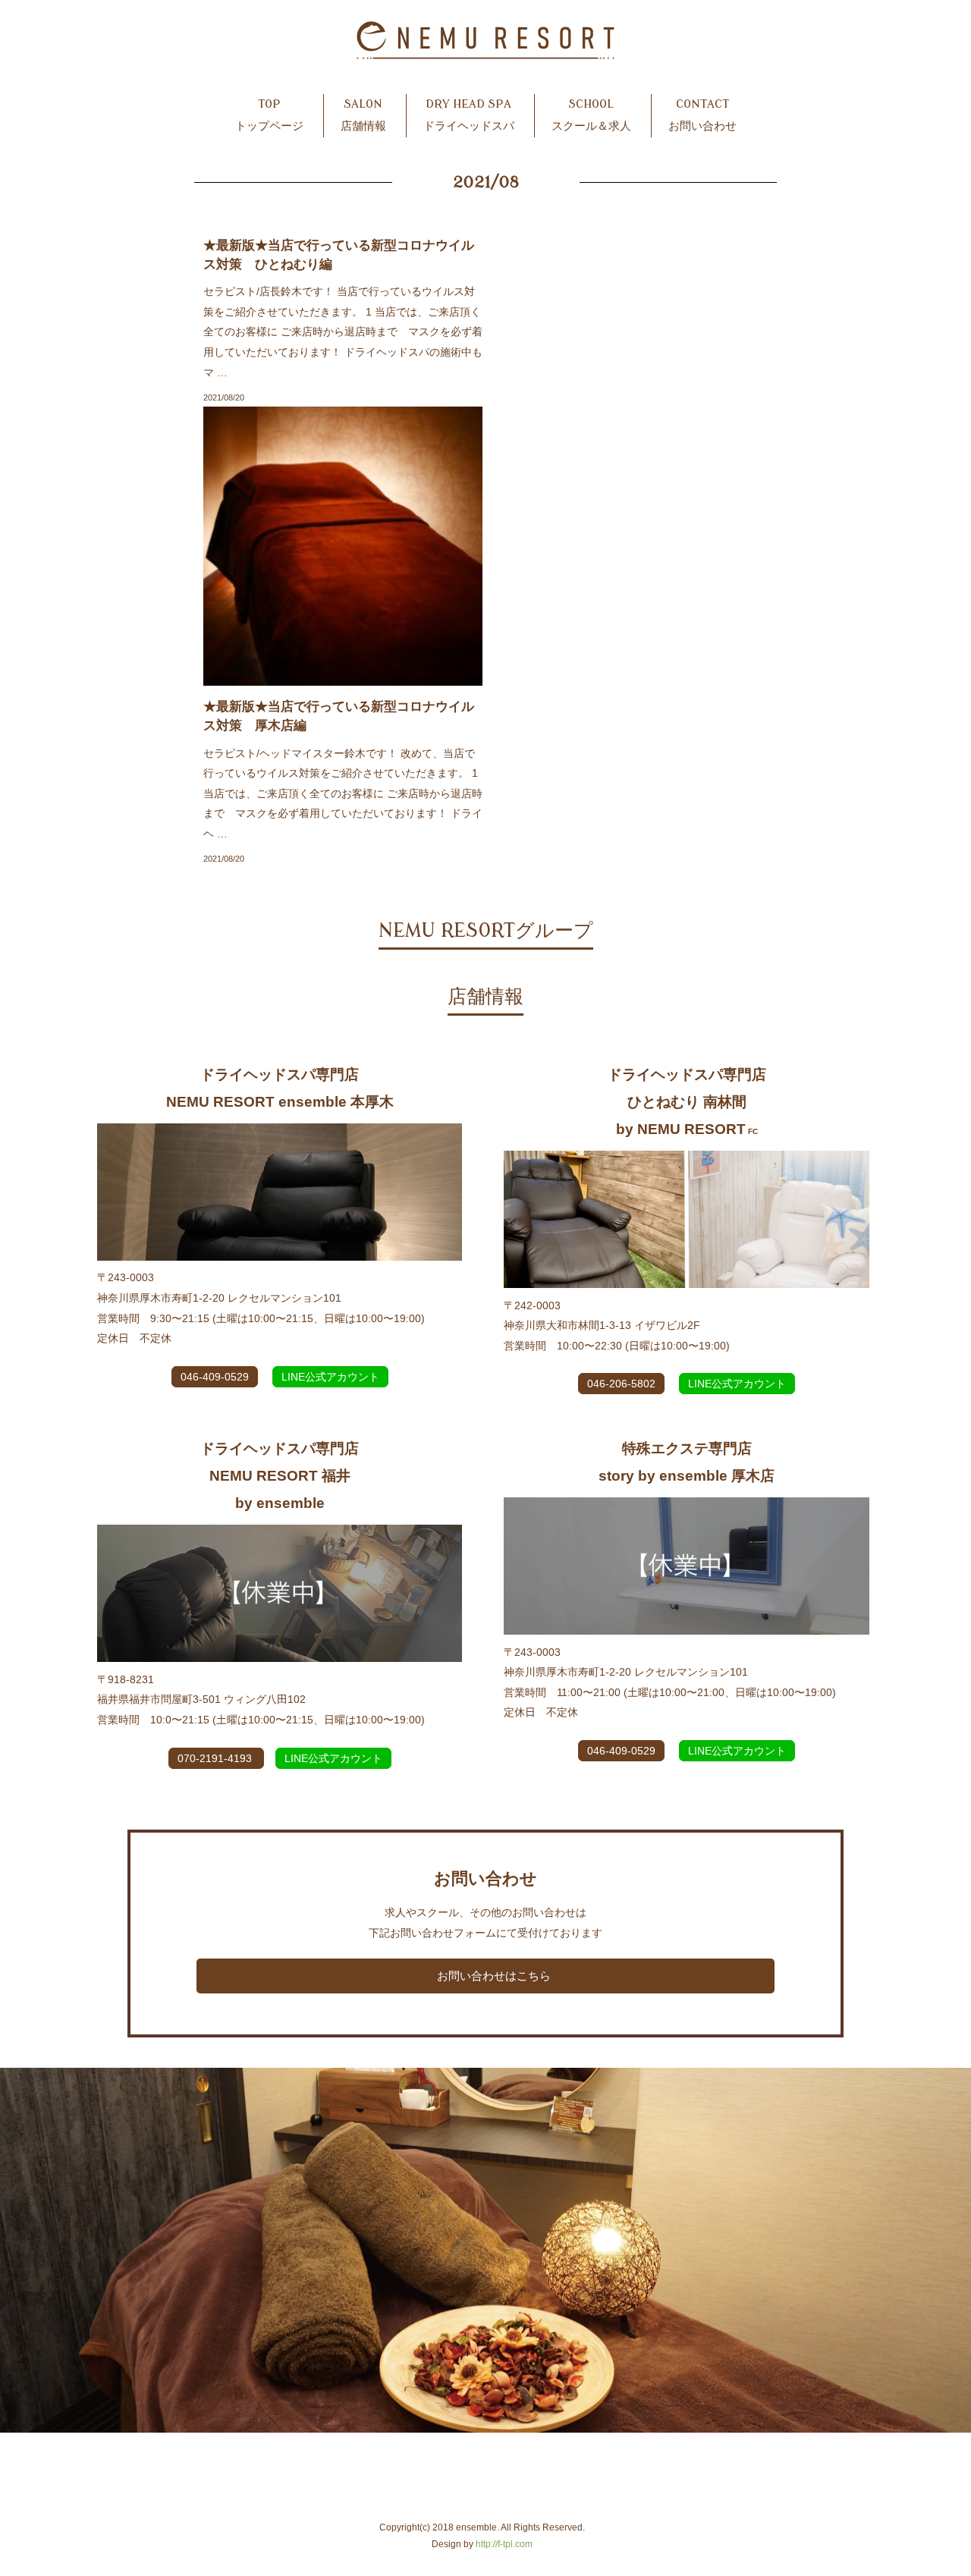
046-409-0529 (215, 1377)
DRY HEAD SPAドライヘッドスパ (469, 115)
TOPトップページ (269, 115)
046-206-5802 (621, 1384)
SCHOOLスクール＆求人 (591, 115)
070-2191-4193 (216, 1758)
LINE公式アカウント (330, 1377)
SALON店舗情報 (363, 115)
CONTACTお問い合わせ (702, 115)
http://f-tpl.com (504, 2544)
